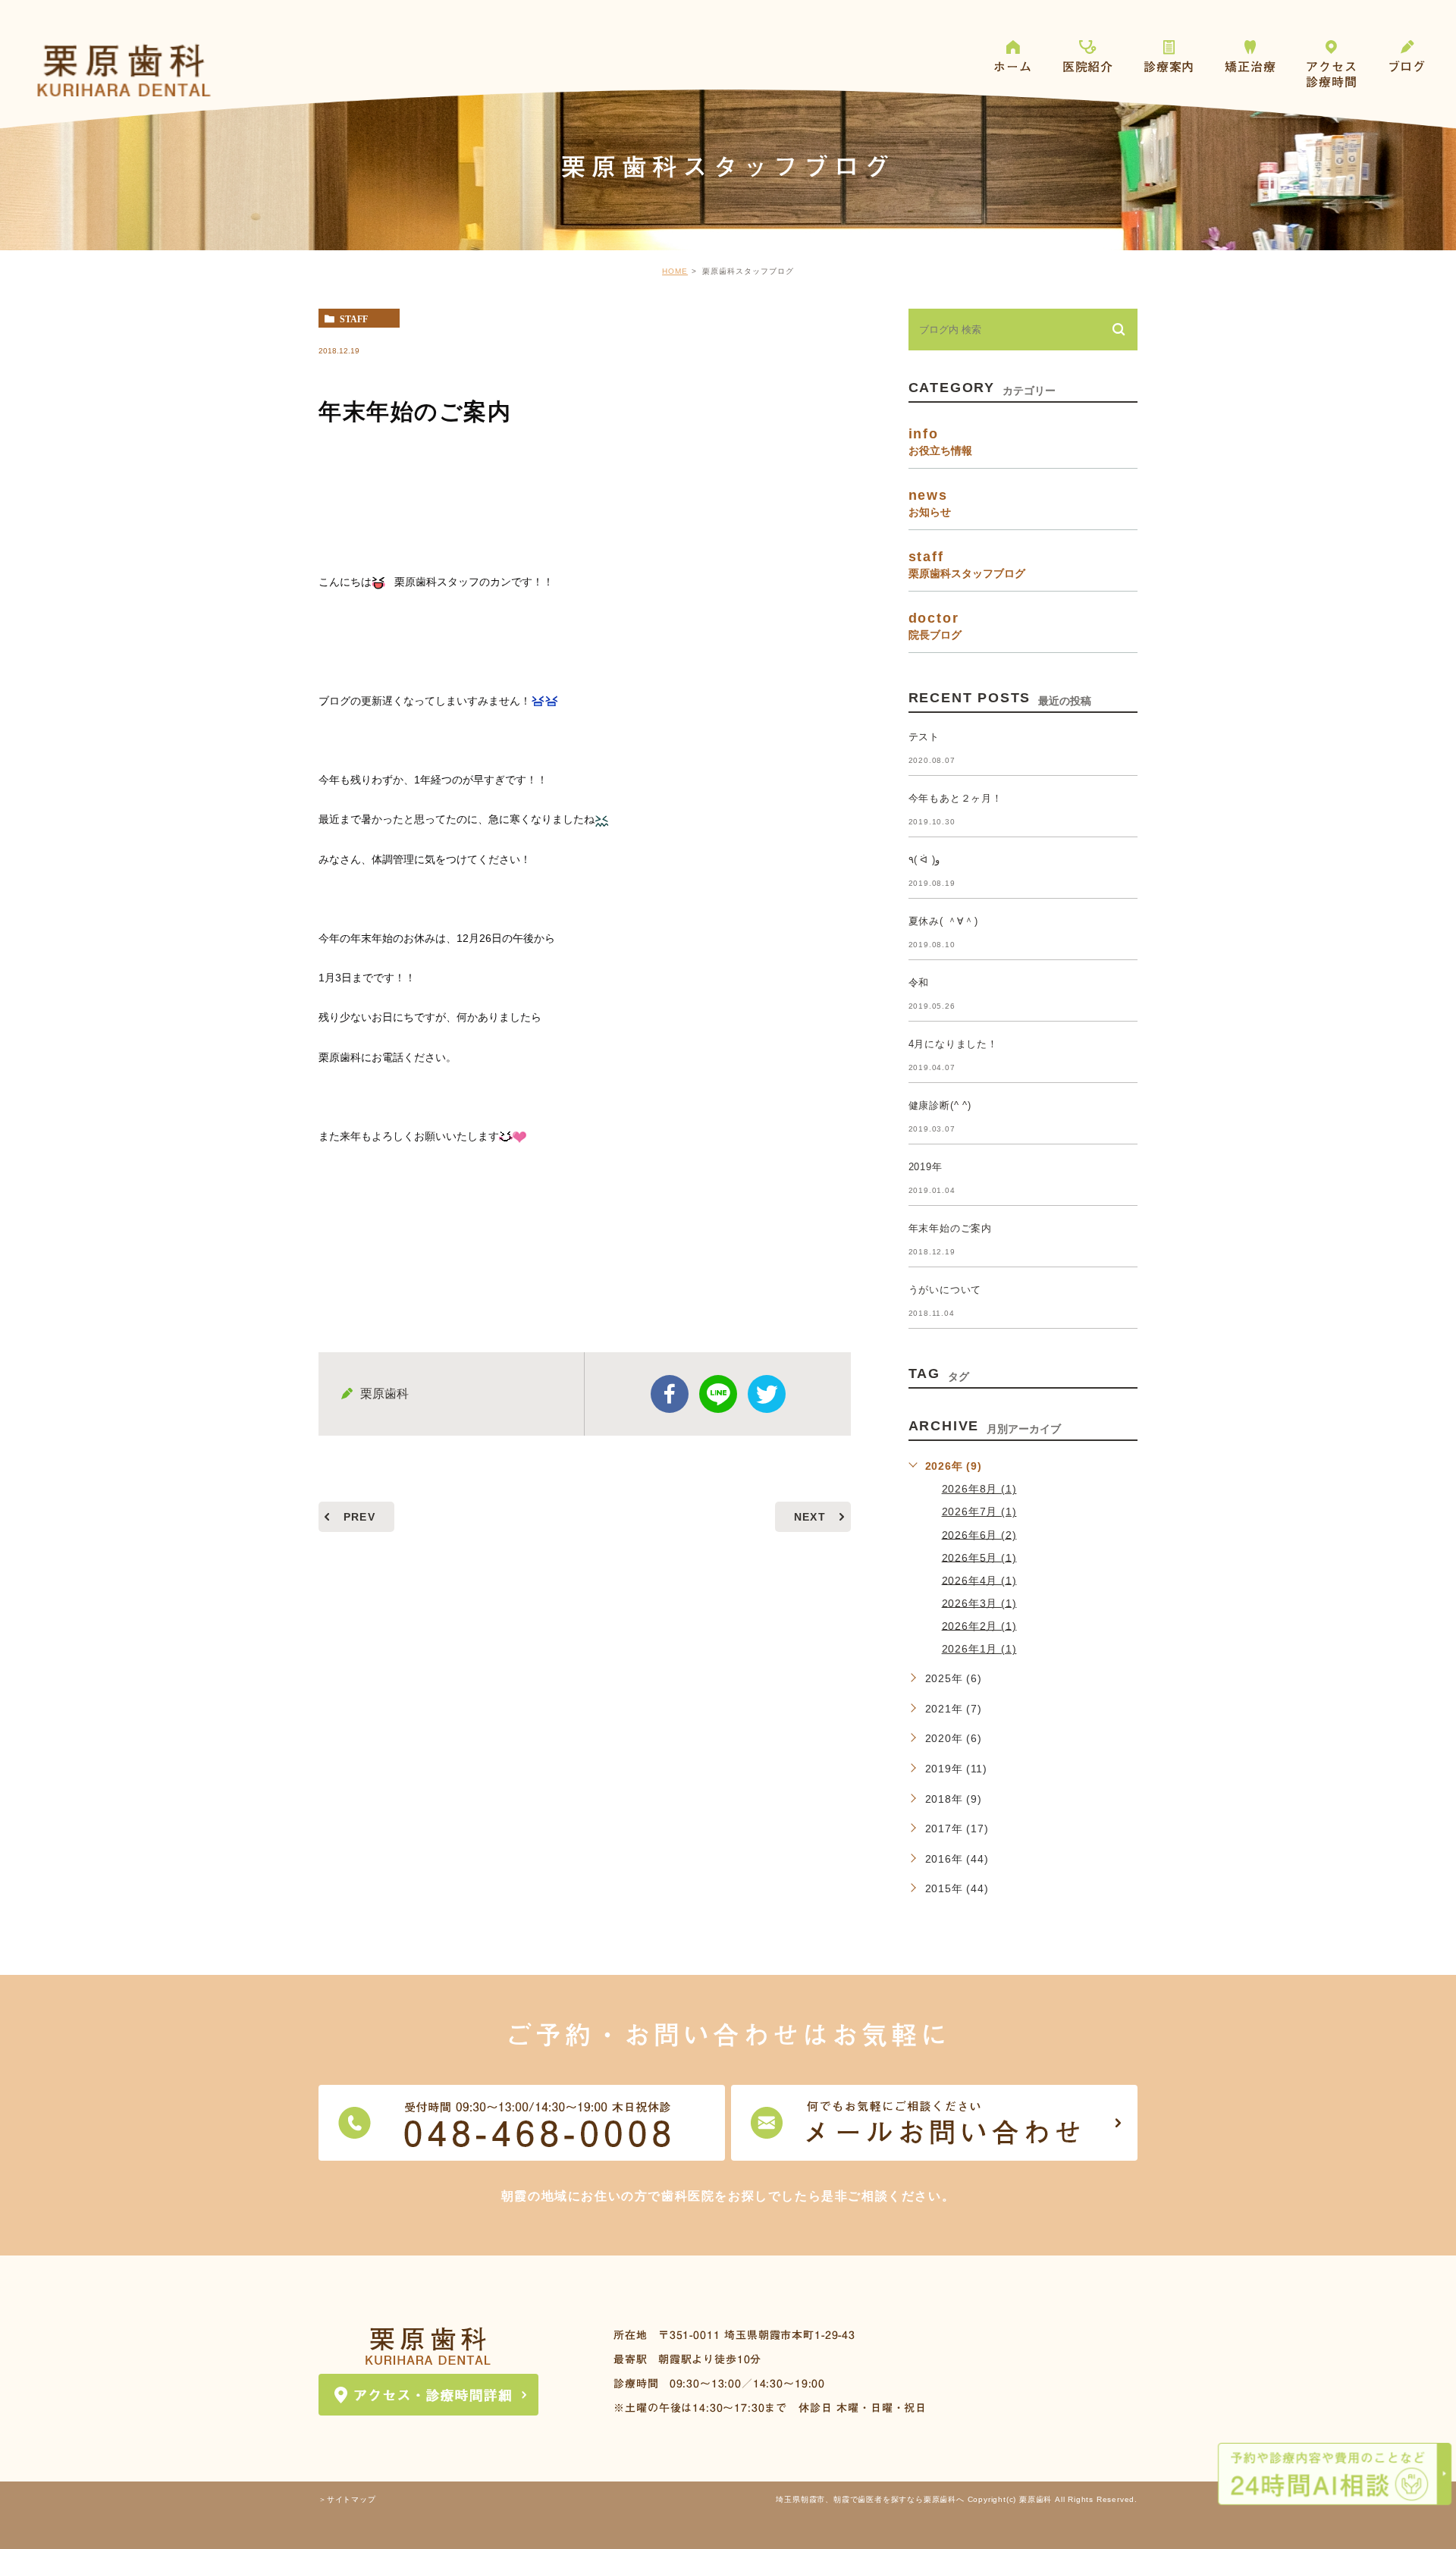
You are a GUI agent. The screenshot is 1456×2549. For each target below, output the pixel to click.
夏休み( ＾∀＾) (943, 921)
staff (354, 319)
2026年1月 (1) (979, 1649)
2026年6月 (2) (979, 1534)
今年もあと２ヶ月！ (955, 798)
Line (718, 1394)
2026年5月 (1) (979, 1557)
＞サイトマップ (347, 2500)
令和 (919, 983)
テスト (924, 737)
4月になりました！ (953, 1044)
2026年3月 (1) (979, 1603)
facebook (670, 1394)
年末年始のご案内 (950, 1228)
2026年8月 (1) (979, 1489)
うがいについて (945, 1290)
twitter (767, 1394)
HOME (675, 271)
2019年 (926, 1167)
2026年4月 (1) (979, 1580)
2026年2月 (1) (979, 1625)
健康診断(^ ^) (940, 1105)
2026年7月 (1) (979, 1512)
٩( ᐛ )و (924, 860)
